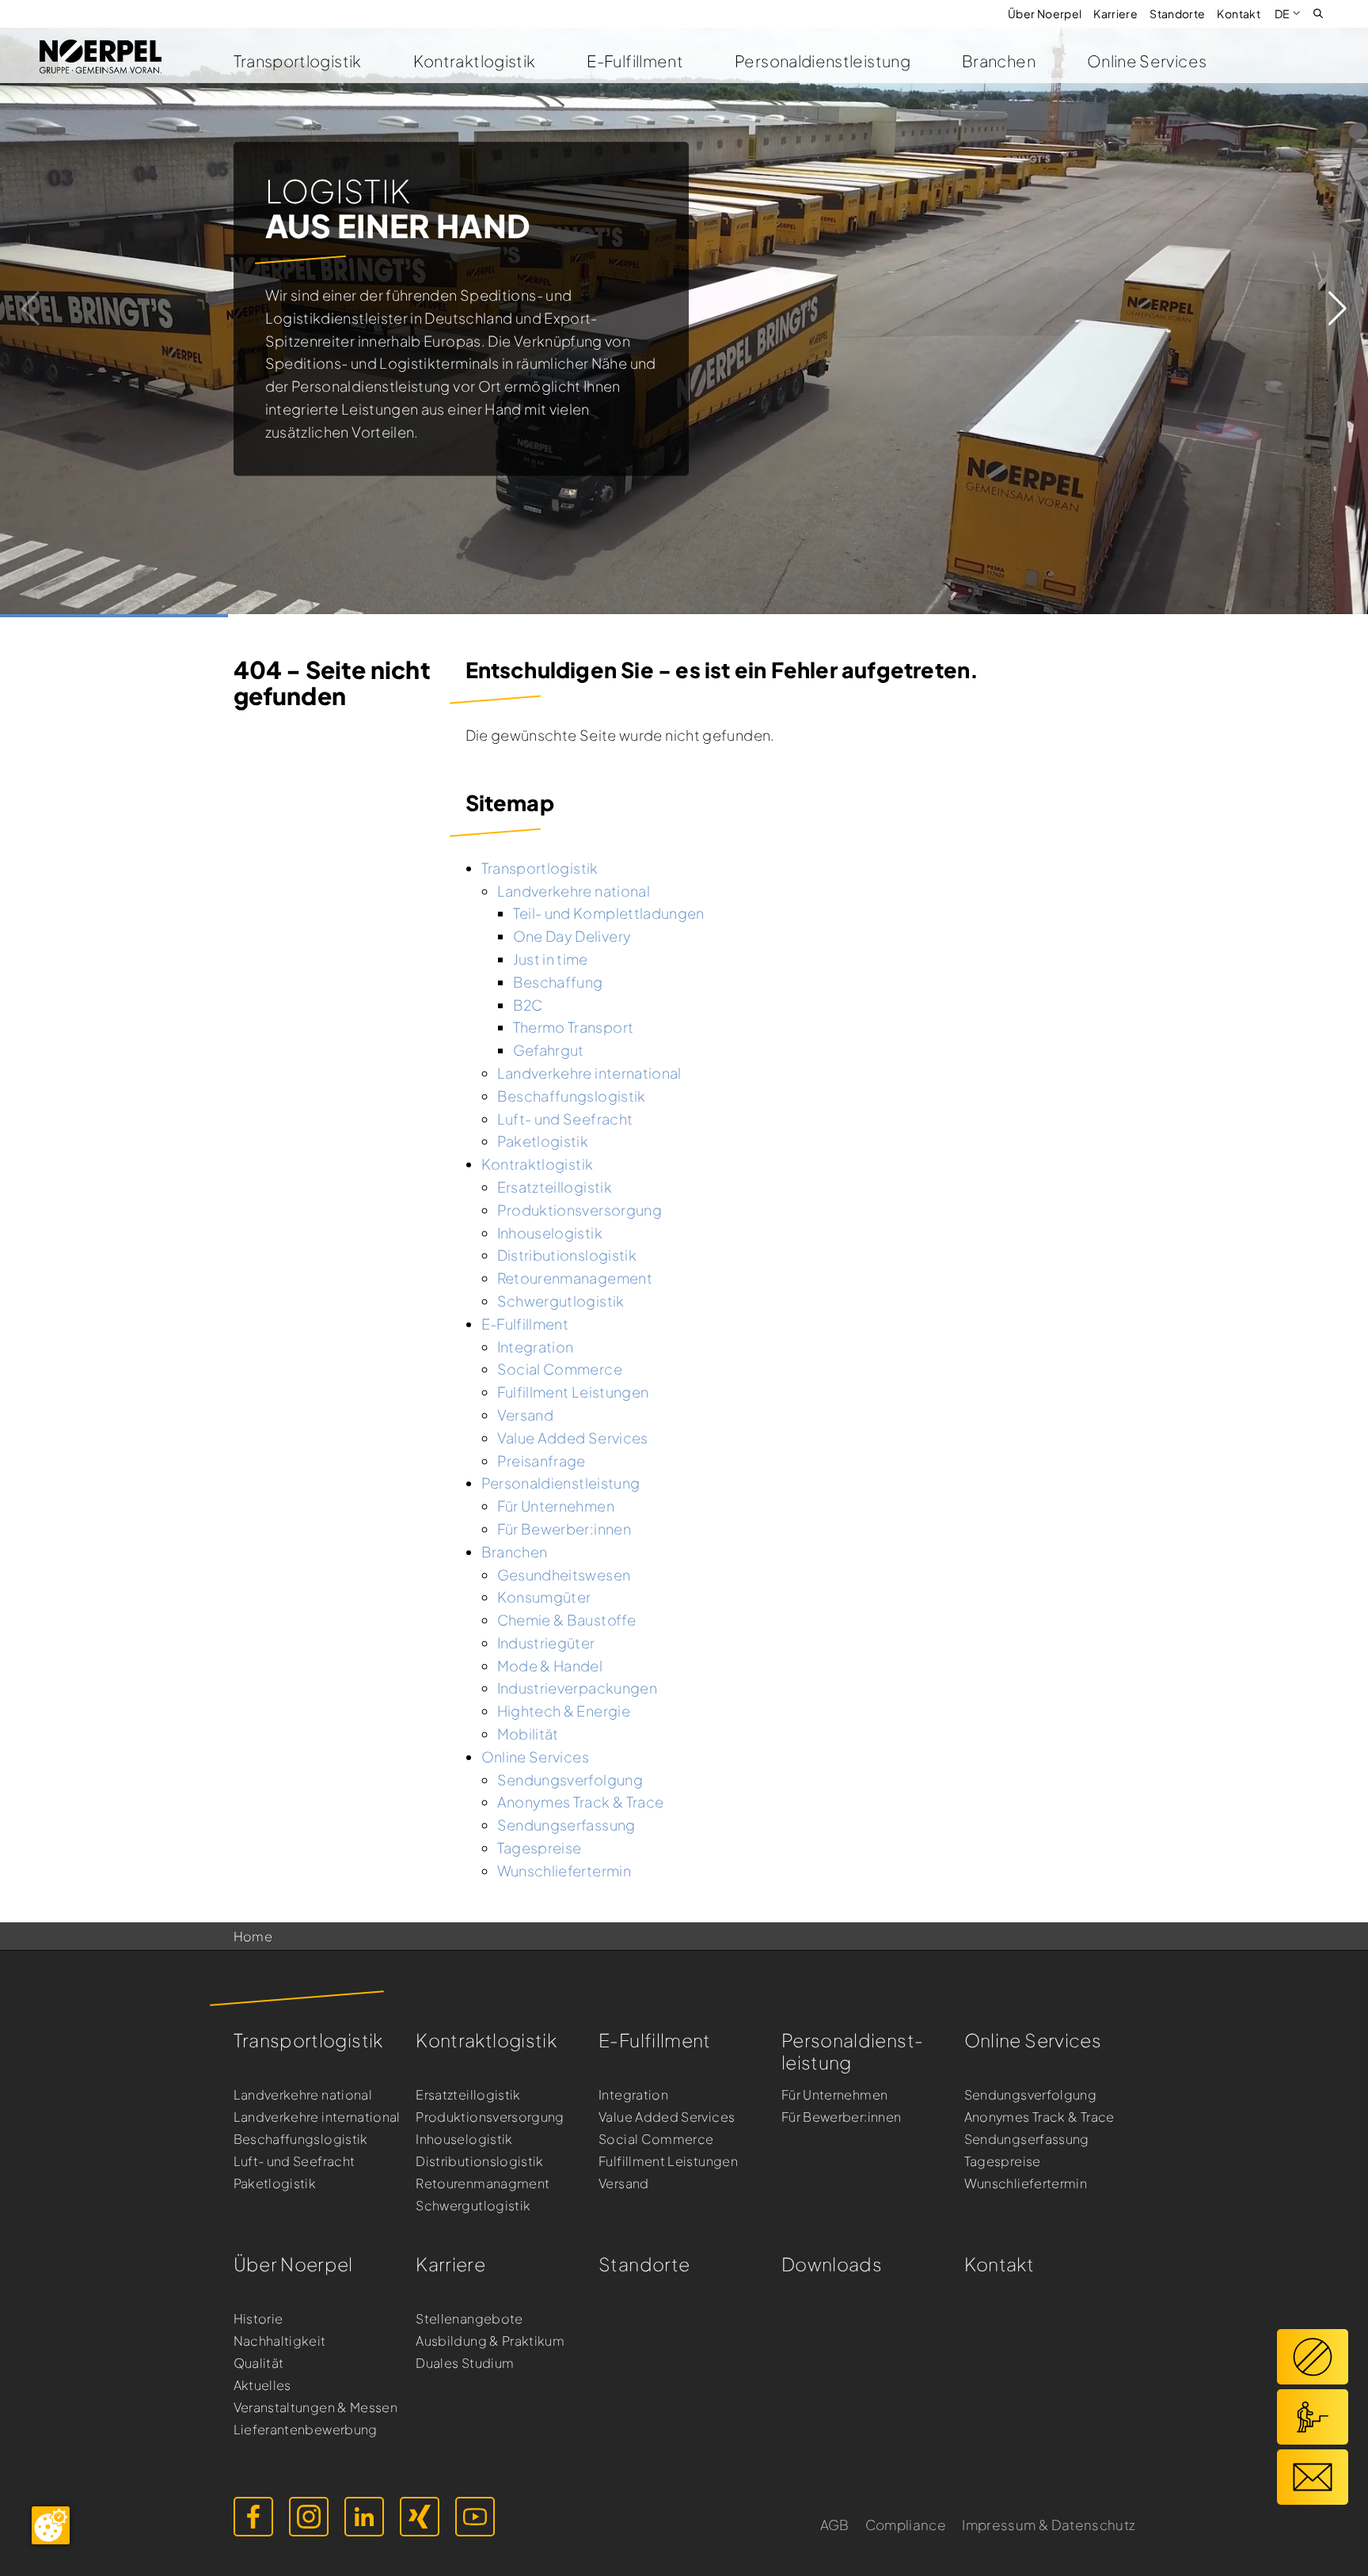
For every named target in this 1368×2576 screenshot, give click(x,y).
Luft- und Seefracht (294, 2161)
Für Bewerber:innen (841, 2117)
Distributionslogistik (480, 2161)
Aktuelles (262, 2385)
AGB (835, 2525)
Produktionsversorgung (490, 2117)
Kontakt (1239, 13)
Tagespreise (1003, 2161)
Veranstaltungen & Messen (316, 2407)
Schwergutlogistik (473, 2205)
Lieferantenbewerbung (306, 2429)
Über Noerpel (1045, 13)
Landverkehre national (303, 2094)
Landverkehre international (317, 2117)
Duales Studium (465, 2363)
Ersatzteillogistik (468, 2094)
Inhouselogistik (464, 2139)
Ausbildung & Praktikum (490, 2341)
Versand (624, 2183)
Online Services (1147, 61)
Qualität (259, 2363)
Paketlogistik (275, 2183)
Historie (258, 2318)
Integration (633, 2094)
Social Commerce (656, 2139)
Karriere (1115, 13)
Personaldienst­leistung (852, 2051)
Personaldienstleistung (823, 61)
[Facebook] (253, 2517)
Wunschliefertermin (1026, 2183)
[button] (1338, 309)
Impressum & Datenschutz (1048, 2525)
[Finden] (1318, 12)
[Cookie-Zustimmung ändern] (51, 2525)
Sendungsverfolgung (1030, 2094)
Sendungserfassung (1027, 2139)
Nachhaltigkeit (280, 2341)
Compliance (906, 2525)
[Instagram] (309, 2517)
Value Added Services (667, 2117)
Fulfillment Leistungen (668, 2161)
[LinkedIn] (364, 2517)
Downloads (832, 2264)
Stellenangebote (469, 2318)
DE (1282, 13)
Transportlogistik (298, 61)
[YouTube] (475, 2517)
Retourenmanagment (483, 2183)
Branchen (999, 61)
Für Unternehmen (834, 2094)
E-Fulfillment (635, 61)
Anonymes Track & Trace (1039, 2117)
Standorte (1177, 13)
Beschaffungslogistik (301, 2139)
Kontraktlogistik (475, 61)
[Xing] (420, 2517)
